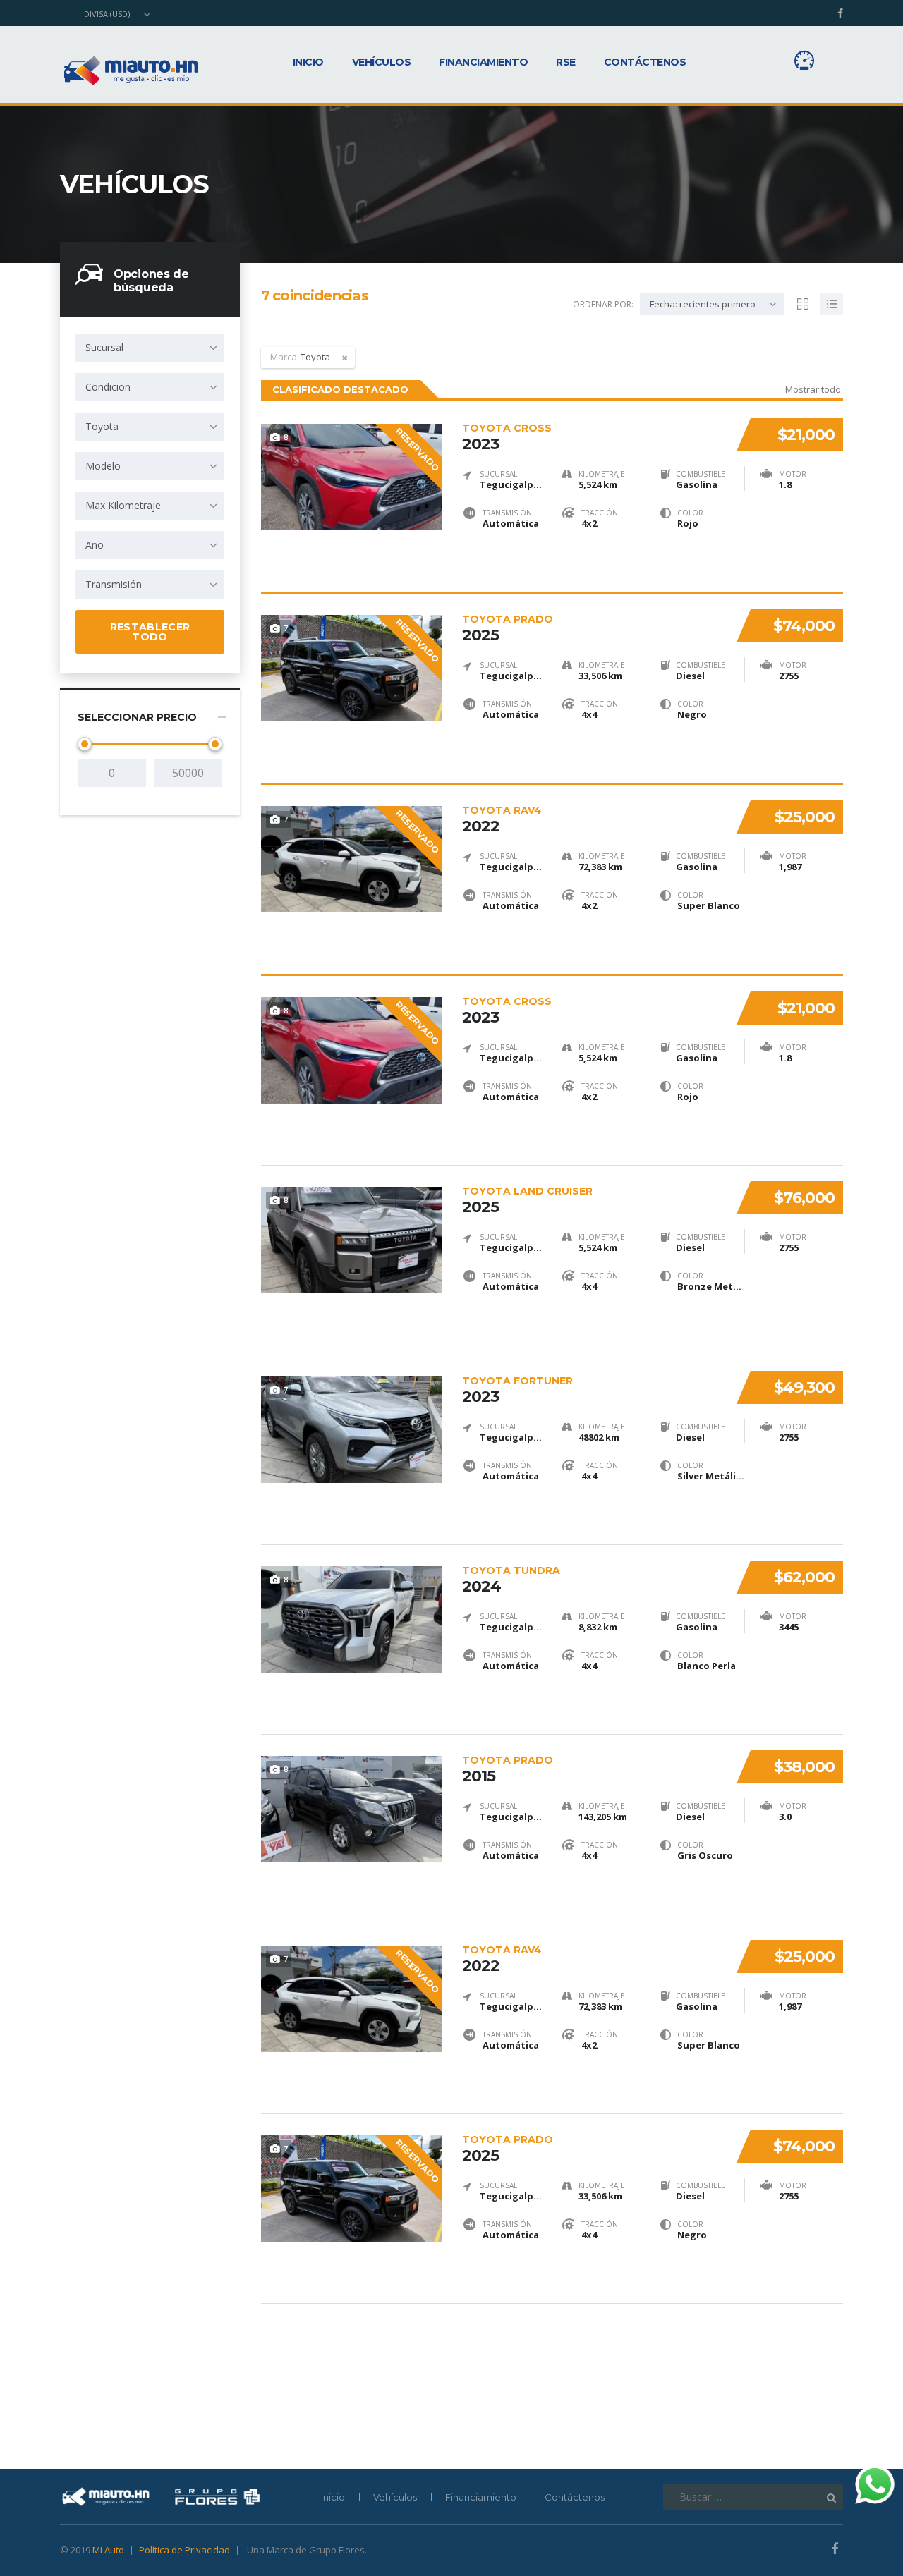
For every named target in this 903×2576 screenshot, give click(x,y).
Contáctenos (645, 62)
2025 (508, 628)
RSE (566, 62)
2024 (511, 1580)
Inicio (308, 62)
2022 (502, 819)
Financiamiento (483, 62)
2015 (508, 1769)
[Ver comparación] (804, 60)
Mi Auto (108, 2550)
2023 (507, 437)
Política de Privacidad (184, 2550)
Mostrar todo (813, 389)
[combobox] (116, 14)
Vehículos (382, 62)
